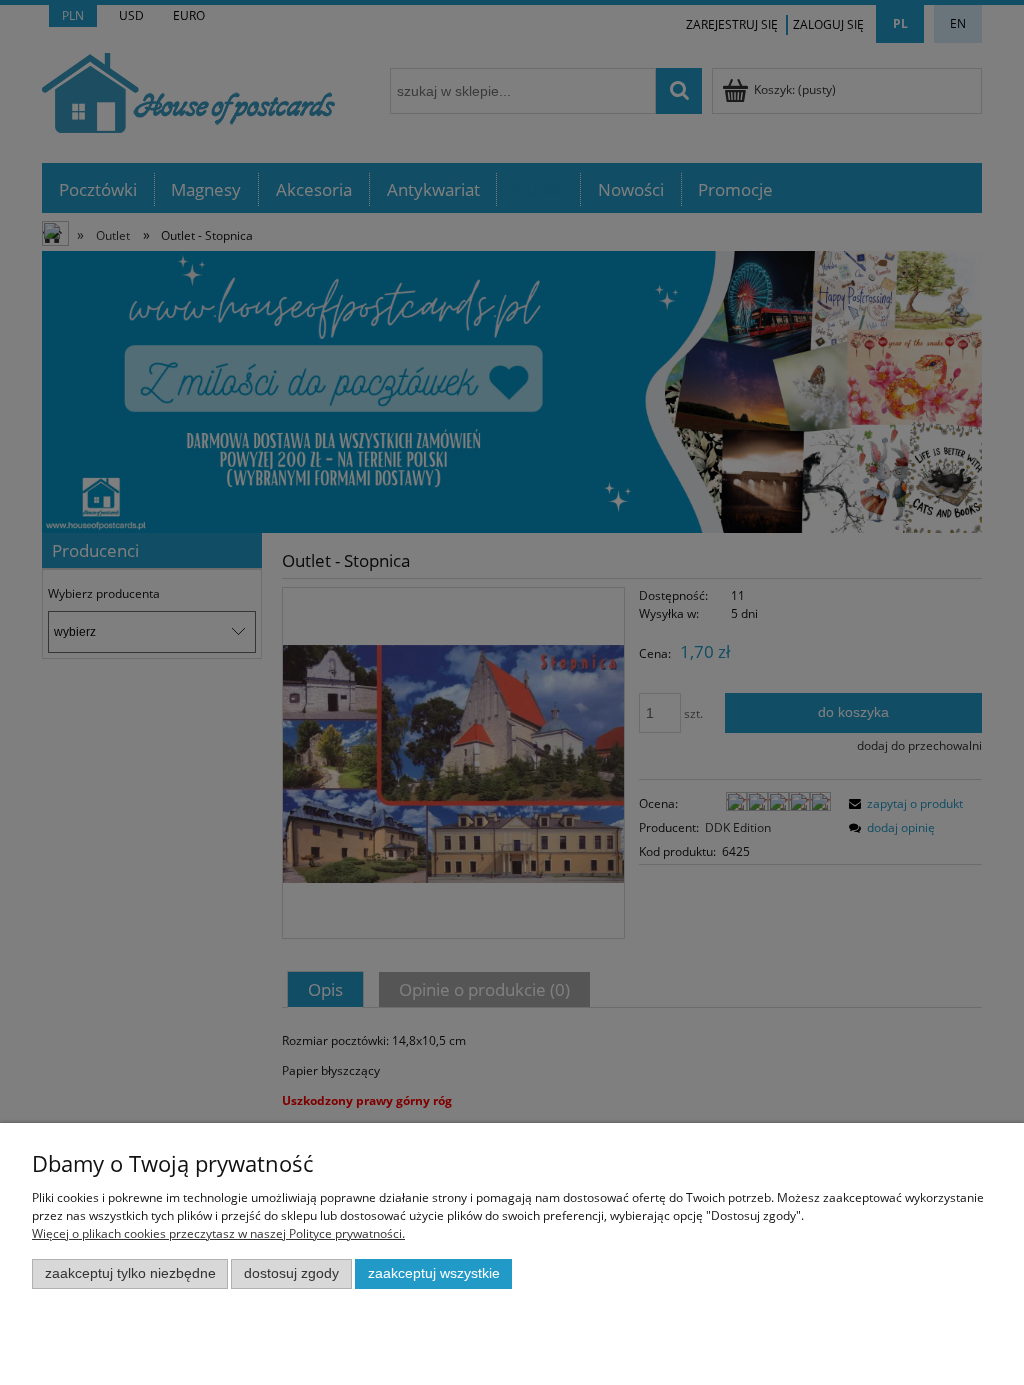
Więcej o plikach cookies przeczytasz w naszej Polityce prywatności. (218, 1233)
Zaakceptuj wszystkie (434, 1273)
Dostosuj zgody (291, 1273)
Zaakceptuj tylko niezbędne (130, 1273)
